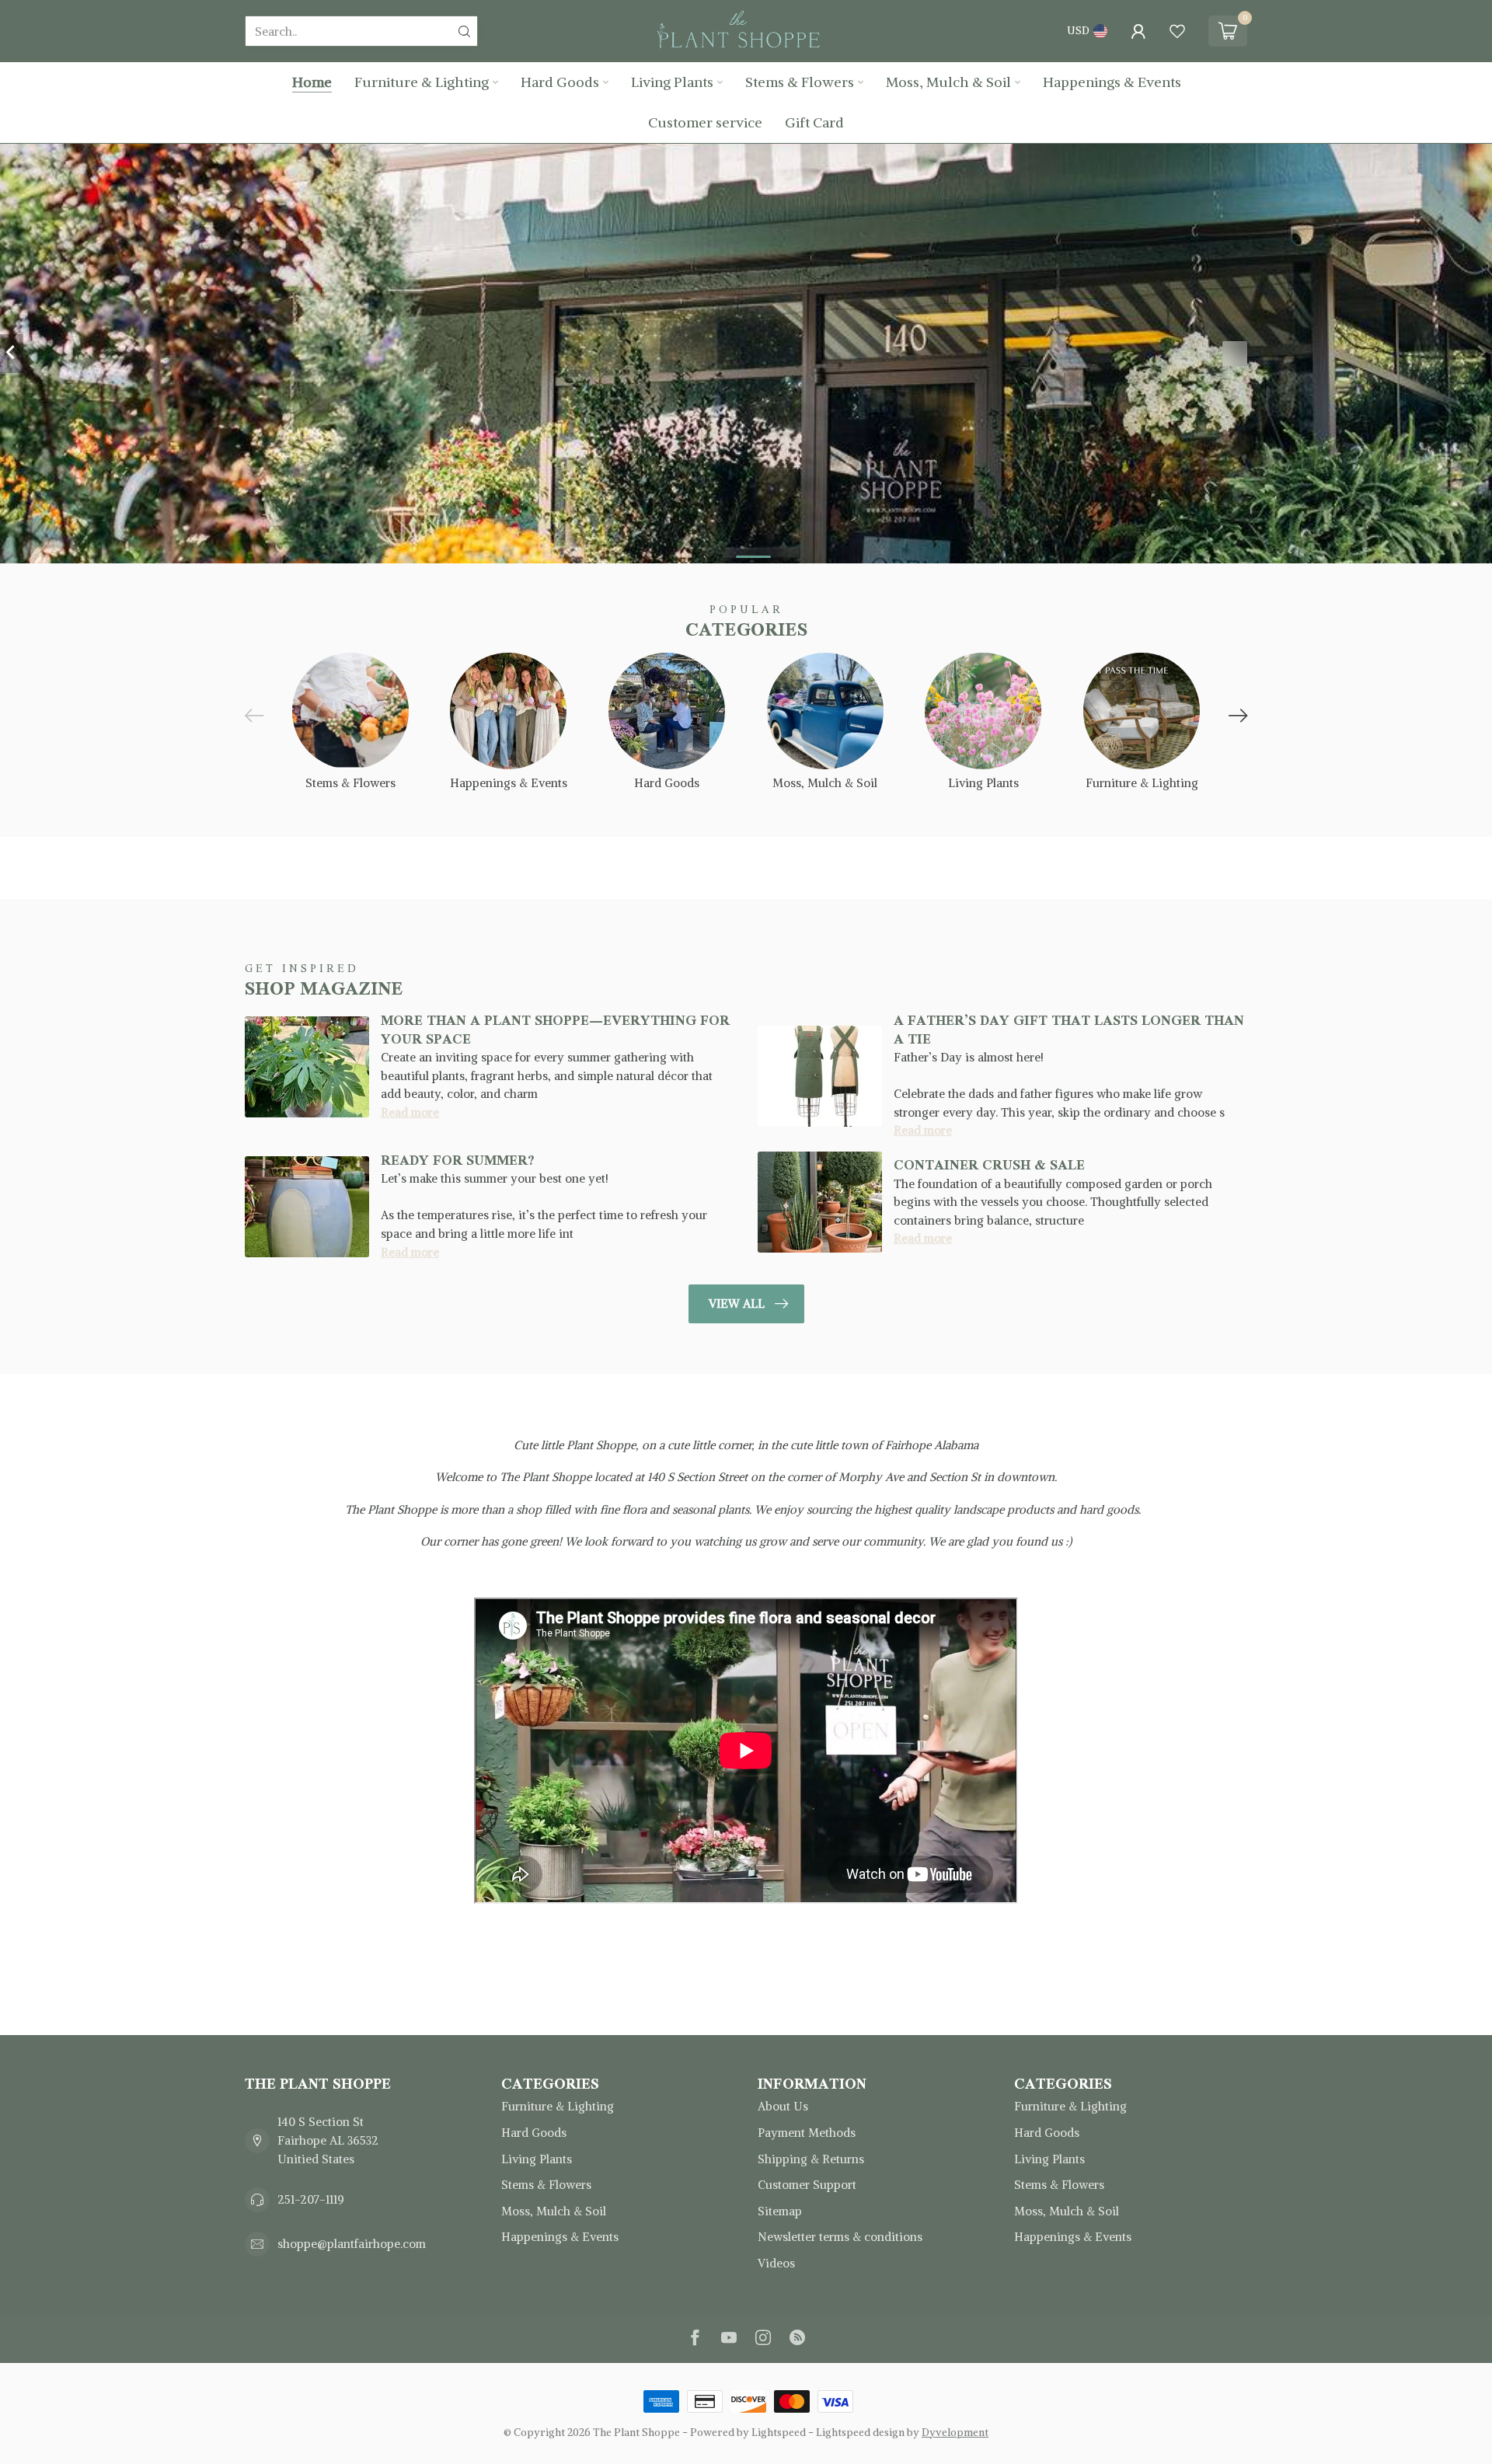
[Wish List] (1177, 31)
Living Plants (672, 82)
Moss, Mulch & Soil (948, 82)
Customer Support (807, 2185)
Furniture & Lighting (422, 82)
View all (737, 1303)
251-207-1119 (311, 2199)
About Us (783, 2106)
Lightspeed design (860, 2433)
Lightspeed (779, 2433)
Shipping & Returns (811, 2159)
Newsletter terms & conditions (840, 2237)
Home (312, 82)
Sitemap (780, 2211)
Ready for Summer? (458, 1160)
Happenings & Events (1112, 82)
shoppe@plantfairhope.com (352, 2244)
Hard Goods (560, 82)
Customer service (705, 122)
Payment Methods (807, 2133)
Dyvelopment (955, 2433)
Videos (776, 2263)
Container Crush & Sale (989, 1165)
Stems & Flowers (800, 82)
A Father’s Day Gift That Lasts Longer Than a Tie (1069, 1029)
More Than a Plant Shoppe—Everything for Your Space (555, 1029)
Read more (410, 1112)
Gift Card (814, 122)
